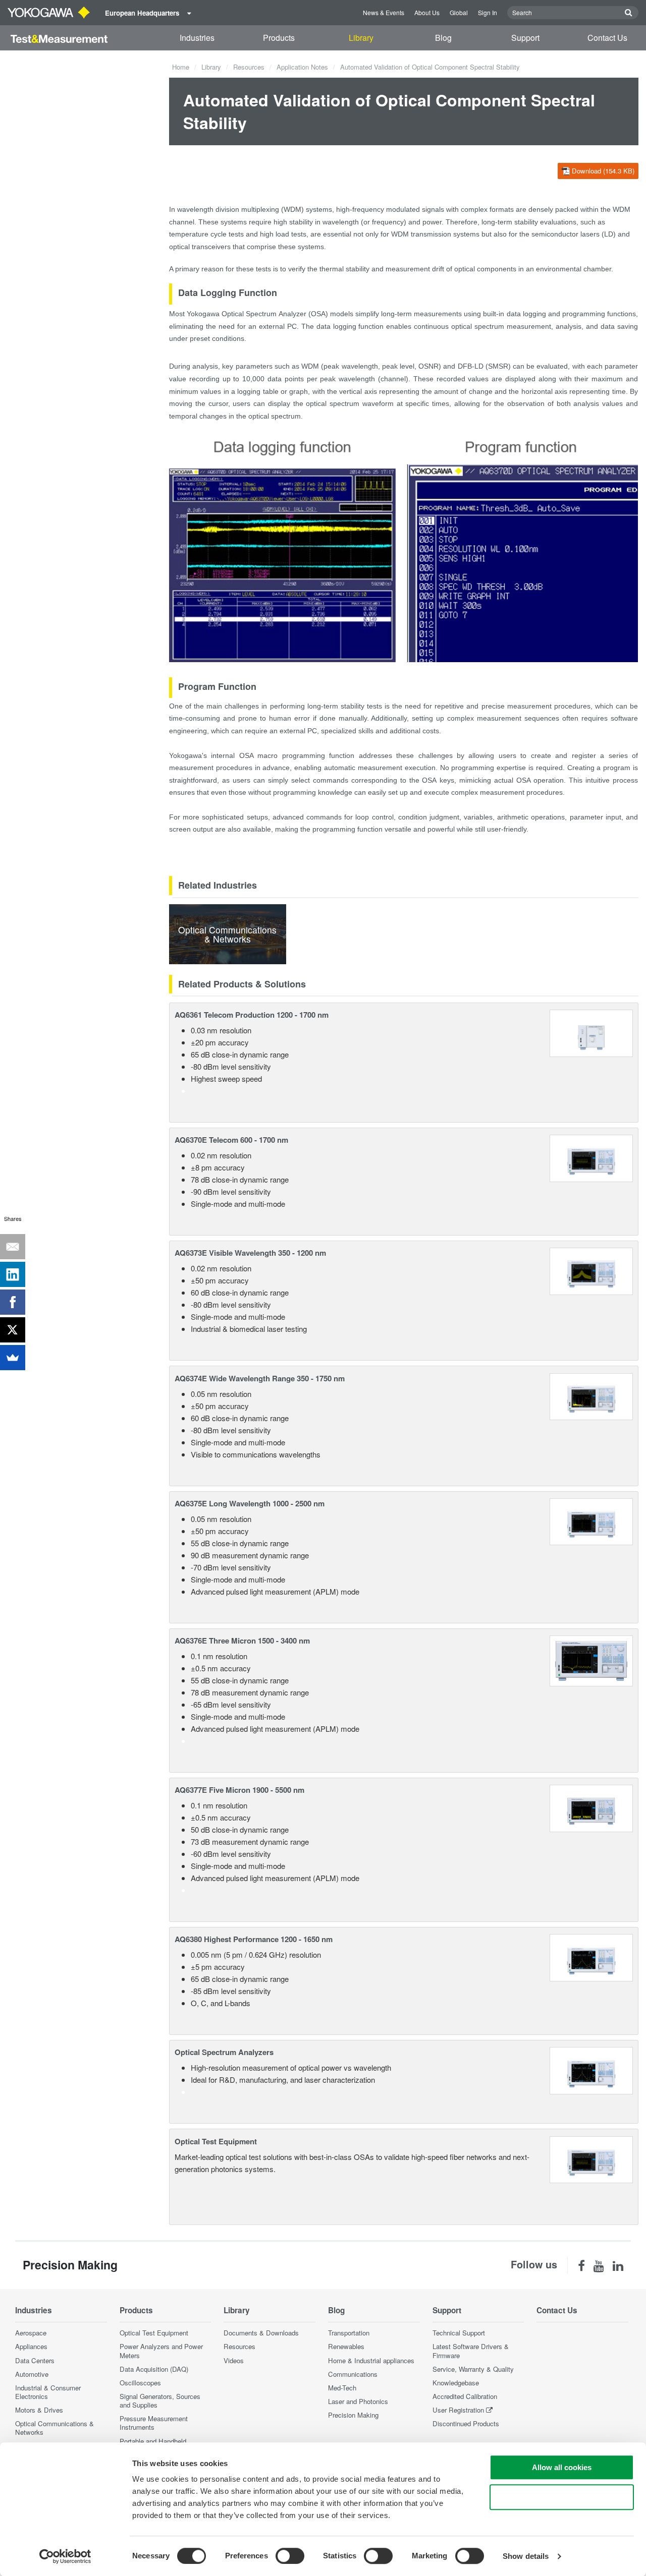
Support (525, 38)
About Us (427, 12)
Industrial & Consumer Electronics (48, 2392)
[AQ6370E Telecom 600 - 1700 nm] (591, 1157)
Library (361, 38)
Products (279, 38)
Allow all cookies (562, 2467)
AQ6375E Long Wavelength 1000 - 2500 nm (250, 1503)
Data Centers (35, 2360)
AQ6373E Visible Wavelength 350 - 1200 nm (250, 1253)
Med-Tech (342, 2388)
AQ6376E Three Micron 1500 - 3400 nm (242, 1641)
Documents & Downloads (261, 2333)
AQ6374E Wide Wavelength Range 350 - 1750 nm (260, 1378)
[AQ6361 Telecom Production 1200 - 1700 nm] (591, 1032)
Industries (197, 38)
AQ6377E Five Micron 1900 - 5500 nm (239, 1790)
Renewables (346, 2346)
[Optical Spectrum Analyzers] (591, 2069)
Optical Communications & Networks (55, 2428)
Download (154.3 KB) (603, 171)
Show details (526, 2556)
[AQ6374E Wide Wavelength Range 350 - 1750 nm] (591, 1395)
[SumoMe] (13, 1358)
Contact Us (607, 38)
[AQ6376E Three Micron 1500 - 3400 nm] (591, 1659)
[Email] (13, 1247)
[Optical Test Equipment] (591, 2158)
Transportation (349, 2333)
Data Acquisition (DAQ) (154, 2369)
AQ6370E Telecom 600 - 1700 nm (231, 1140)
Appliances (31, 2346)
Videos (234, 2360)
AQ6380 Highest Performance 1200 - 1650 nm (254, 1939)
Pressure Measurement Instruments (154, 2423)
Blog (443, 38)
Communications (353, 2374)
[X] (13, 1330)
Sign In (488, 12)
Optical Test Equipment (216, 2141)
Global (459, 12)
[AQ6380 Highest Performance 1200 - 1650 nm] (591, 1956)
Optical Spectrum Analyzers (224, 2052)
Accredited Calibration (465, 2396)
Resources (249, 67)
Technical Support (459, 2333)
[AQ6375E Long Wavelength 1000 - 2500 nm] (591, 1521)
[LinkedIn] (13, 1274)
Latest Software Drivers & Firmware (471, 2351)
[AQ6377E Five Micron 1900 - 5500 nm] (591, 1807)
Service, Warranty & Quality (473, 2369)
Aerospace (31, 2333)
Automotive (32, 2374)
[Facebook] (13, 1302)
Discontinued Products (466, 2423)
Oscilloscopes (140, 2383)
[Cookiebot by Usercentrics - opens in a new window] (65, 2556)
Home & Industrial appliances (371, 2360)
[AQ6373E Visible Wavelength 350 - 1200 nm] (591, 1270)
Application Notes (302, 67)
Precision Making (353, 2415)
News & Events (384, 12)
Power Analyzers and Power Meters (161, 2351)
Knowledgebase (456, 2383)
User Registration (458, 2410)
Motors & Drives (39, 2410)
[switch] (290, 2556)
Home (181, 67)
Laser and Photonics (358, 2401)
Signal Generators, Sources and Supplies (160, 2401)
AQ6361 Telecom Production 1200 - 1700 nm (252, 1015)
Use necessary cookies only (562, 2497)
